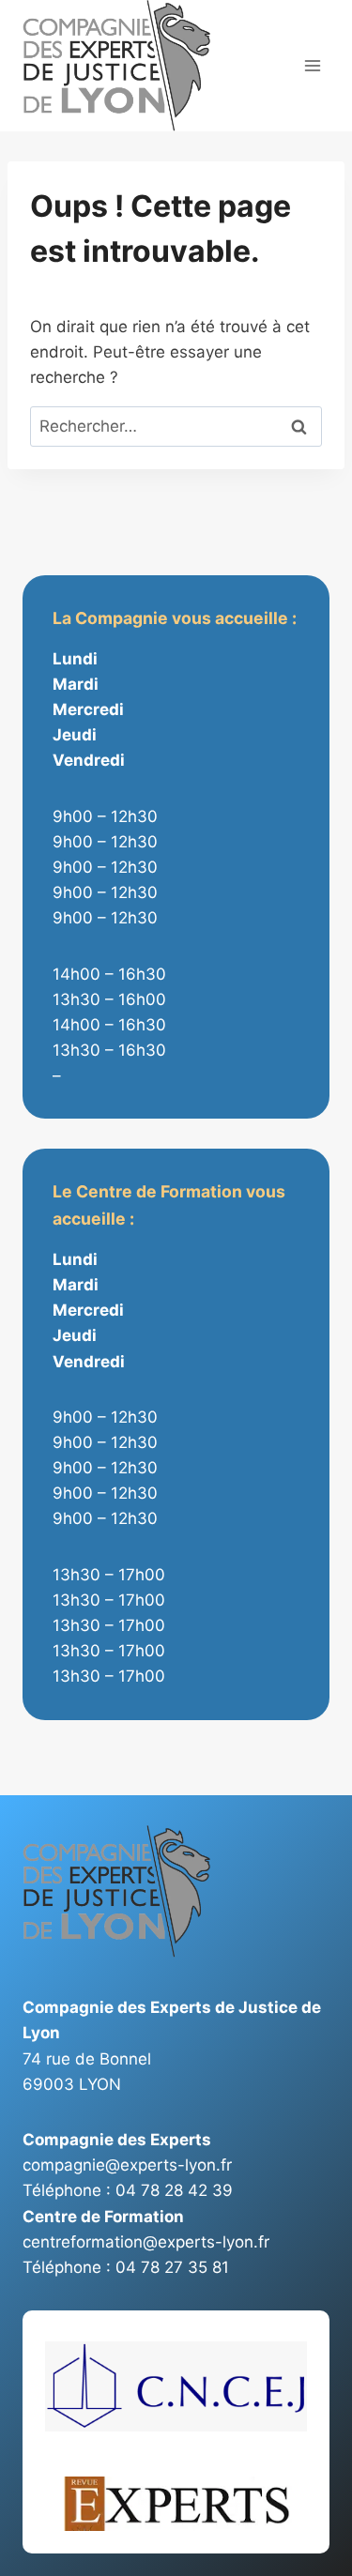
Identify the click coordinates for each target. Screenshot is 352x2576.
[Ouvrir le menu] (312, 66)
